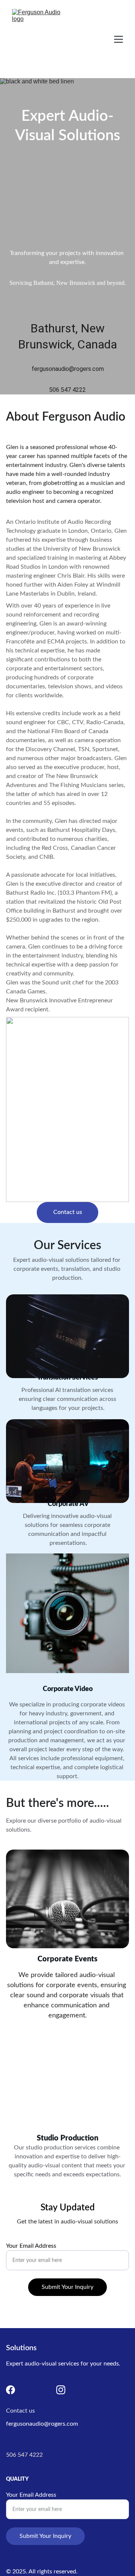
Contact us (68, 1212)
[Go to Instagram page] (61, 2390)
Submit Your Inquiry (67, 2287)
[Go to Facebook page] (10, 2390)
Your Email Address (31, 2246)
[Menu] (118, 39)
